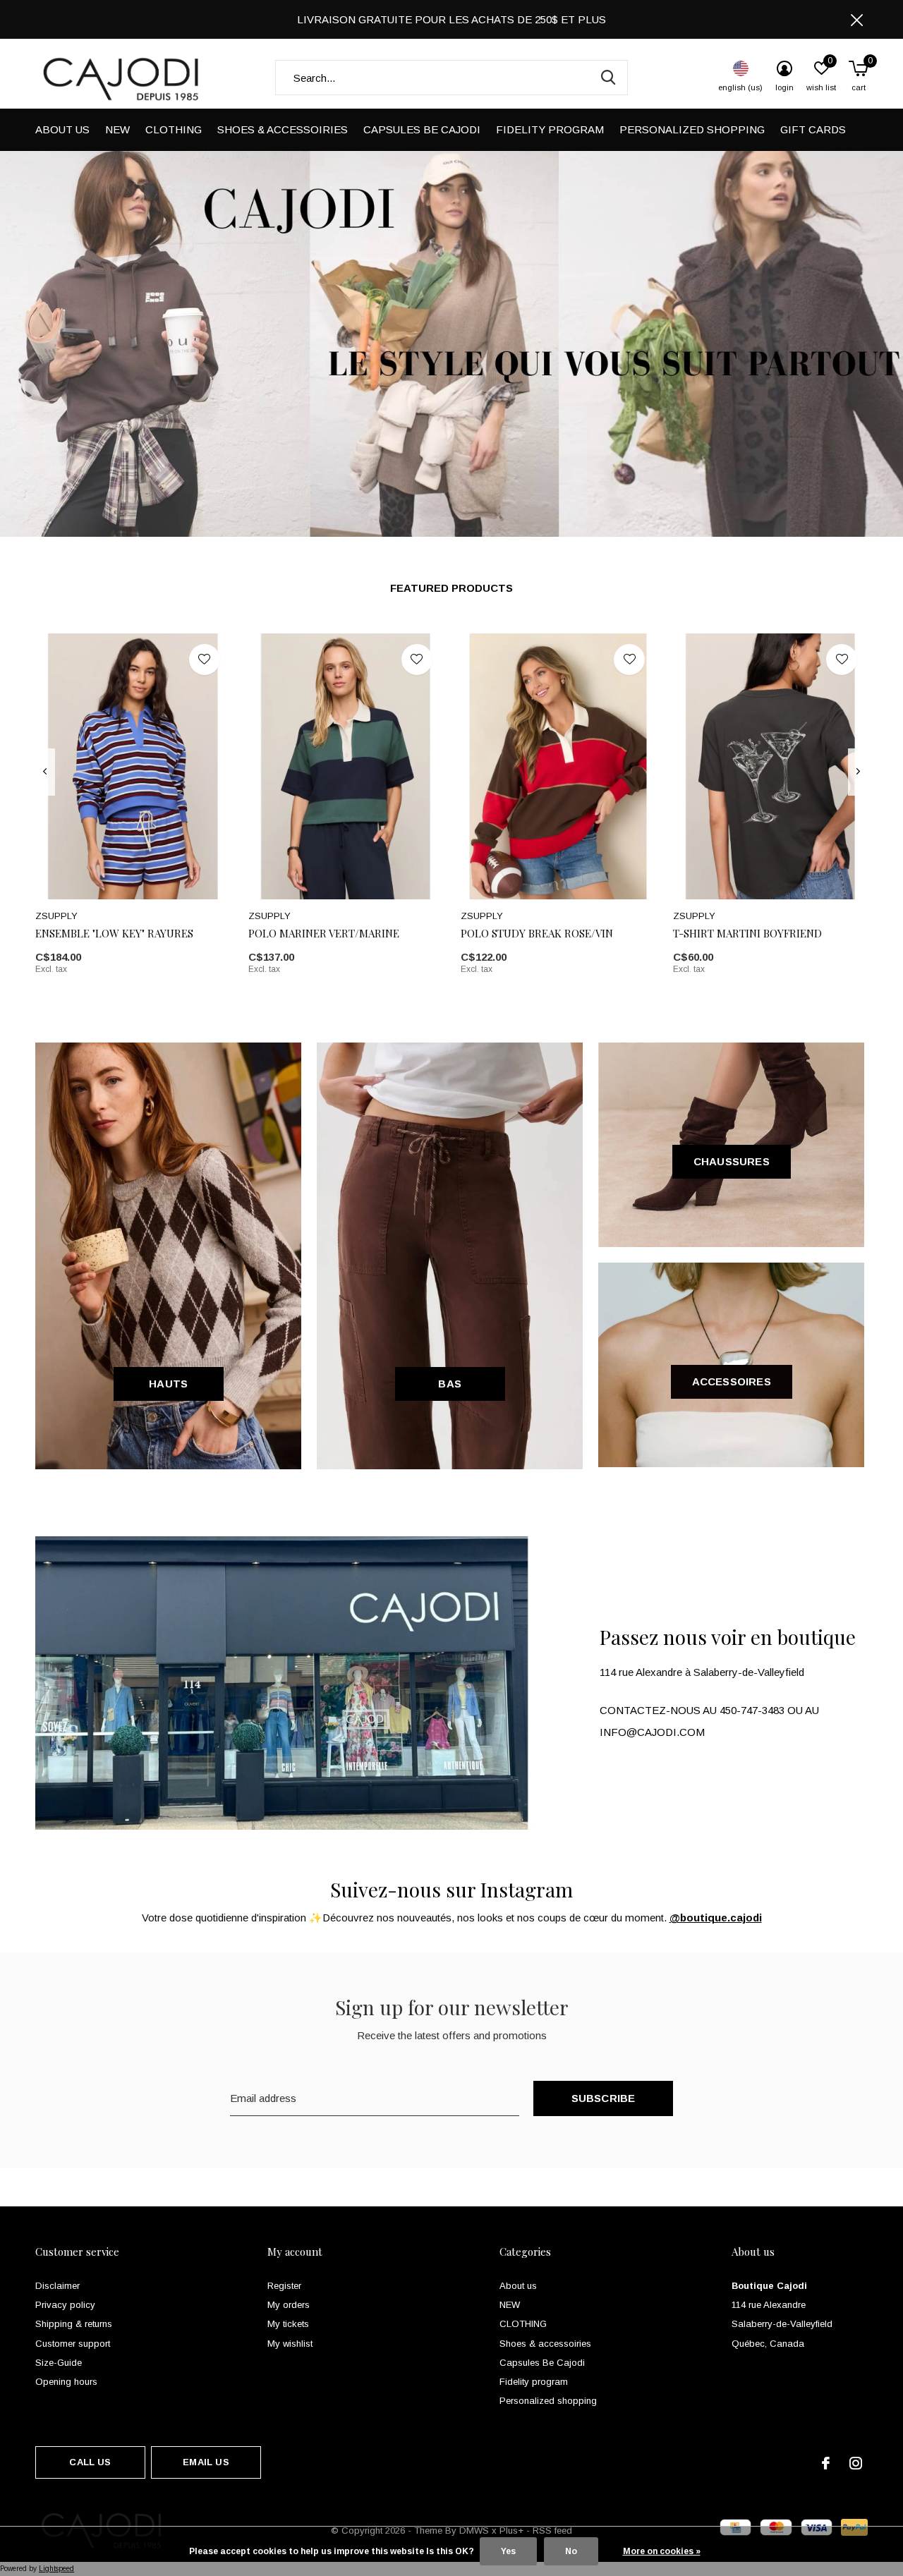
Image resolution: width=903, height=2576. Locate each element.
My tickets (288, 2324)
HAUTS (168, 1384)
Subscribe (604, 2098)
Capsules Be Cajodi (422, 129)
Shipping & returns (74, 2324)
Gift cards (813, 129)
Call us (90, 2462)
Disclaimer (57, 2286)
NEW (117, 129)
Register (284, 2286)
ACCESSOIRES (732, 1381)
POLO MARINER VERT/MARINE (324, 933)
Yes (508, 2551)
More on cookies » (662, 2551)
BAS (450, 1384)
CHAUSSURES (732, 1161)
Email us (206, 2462)
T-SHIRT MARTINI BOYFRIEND (747, 933)
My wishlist (290, 2344)
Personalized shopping (692, 129)
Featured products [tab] (451, 588)
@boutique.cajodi (716, 1918)
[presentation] (45, 772)
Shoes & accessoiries (283, 129)
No (571, 2551)
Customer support (73, 2344)
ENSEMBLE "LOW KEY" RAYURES (114, 933)
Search (608, 78)
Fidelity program (550, 129)
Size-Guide (59, 2363)
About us (62, 129)
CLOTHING (174, 129)
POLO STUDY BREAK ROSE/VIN (537, 933)
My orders (289, 2305)
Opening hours (66, 2382)
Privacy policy (65, 2305)
